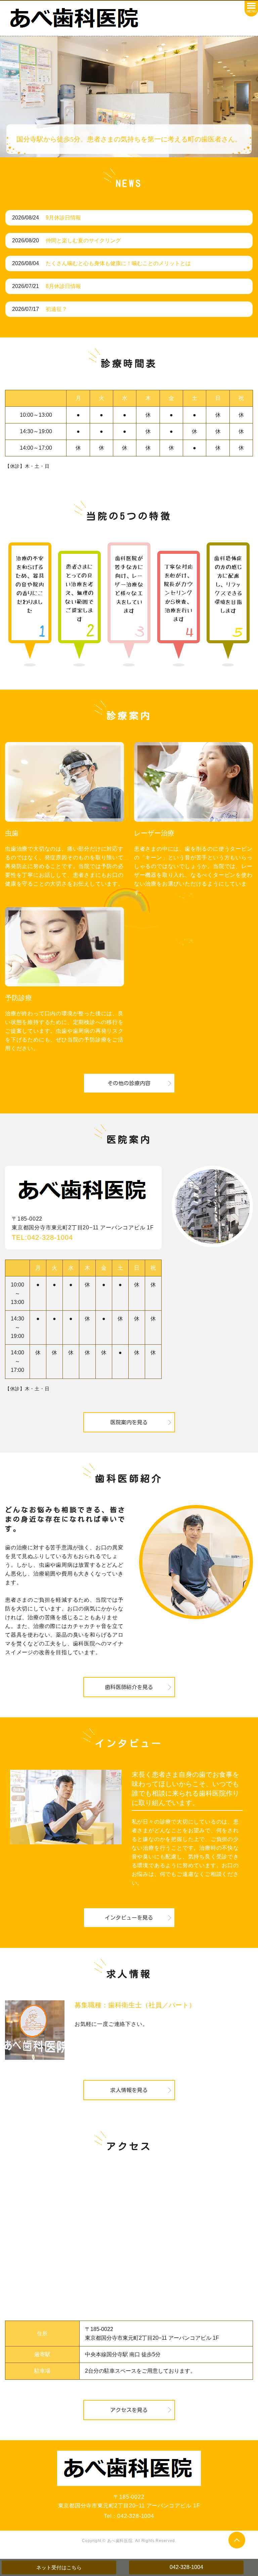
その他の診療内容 (129, 1083)
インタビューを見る (129, 1918)
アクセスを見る (129, 2410)
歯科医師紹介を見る (129, 1687)
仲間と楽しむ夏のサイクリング (83, 240)
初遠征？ (56, 309)
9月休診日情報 (63, 218)
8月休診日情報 (63, 286)
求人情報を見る (129, 2090)
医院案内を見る (129, 1422)
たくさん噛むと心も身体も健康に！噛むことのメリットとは (118, 263)
